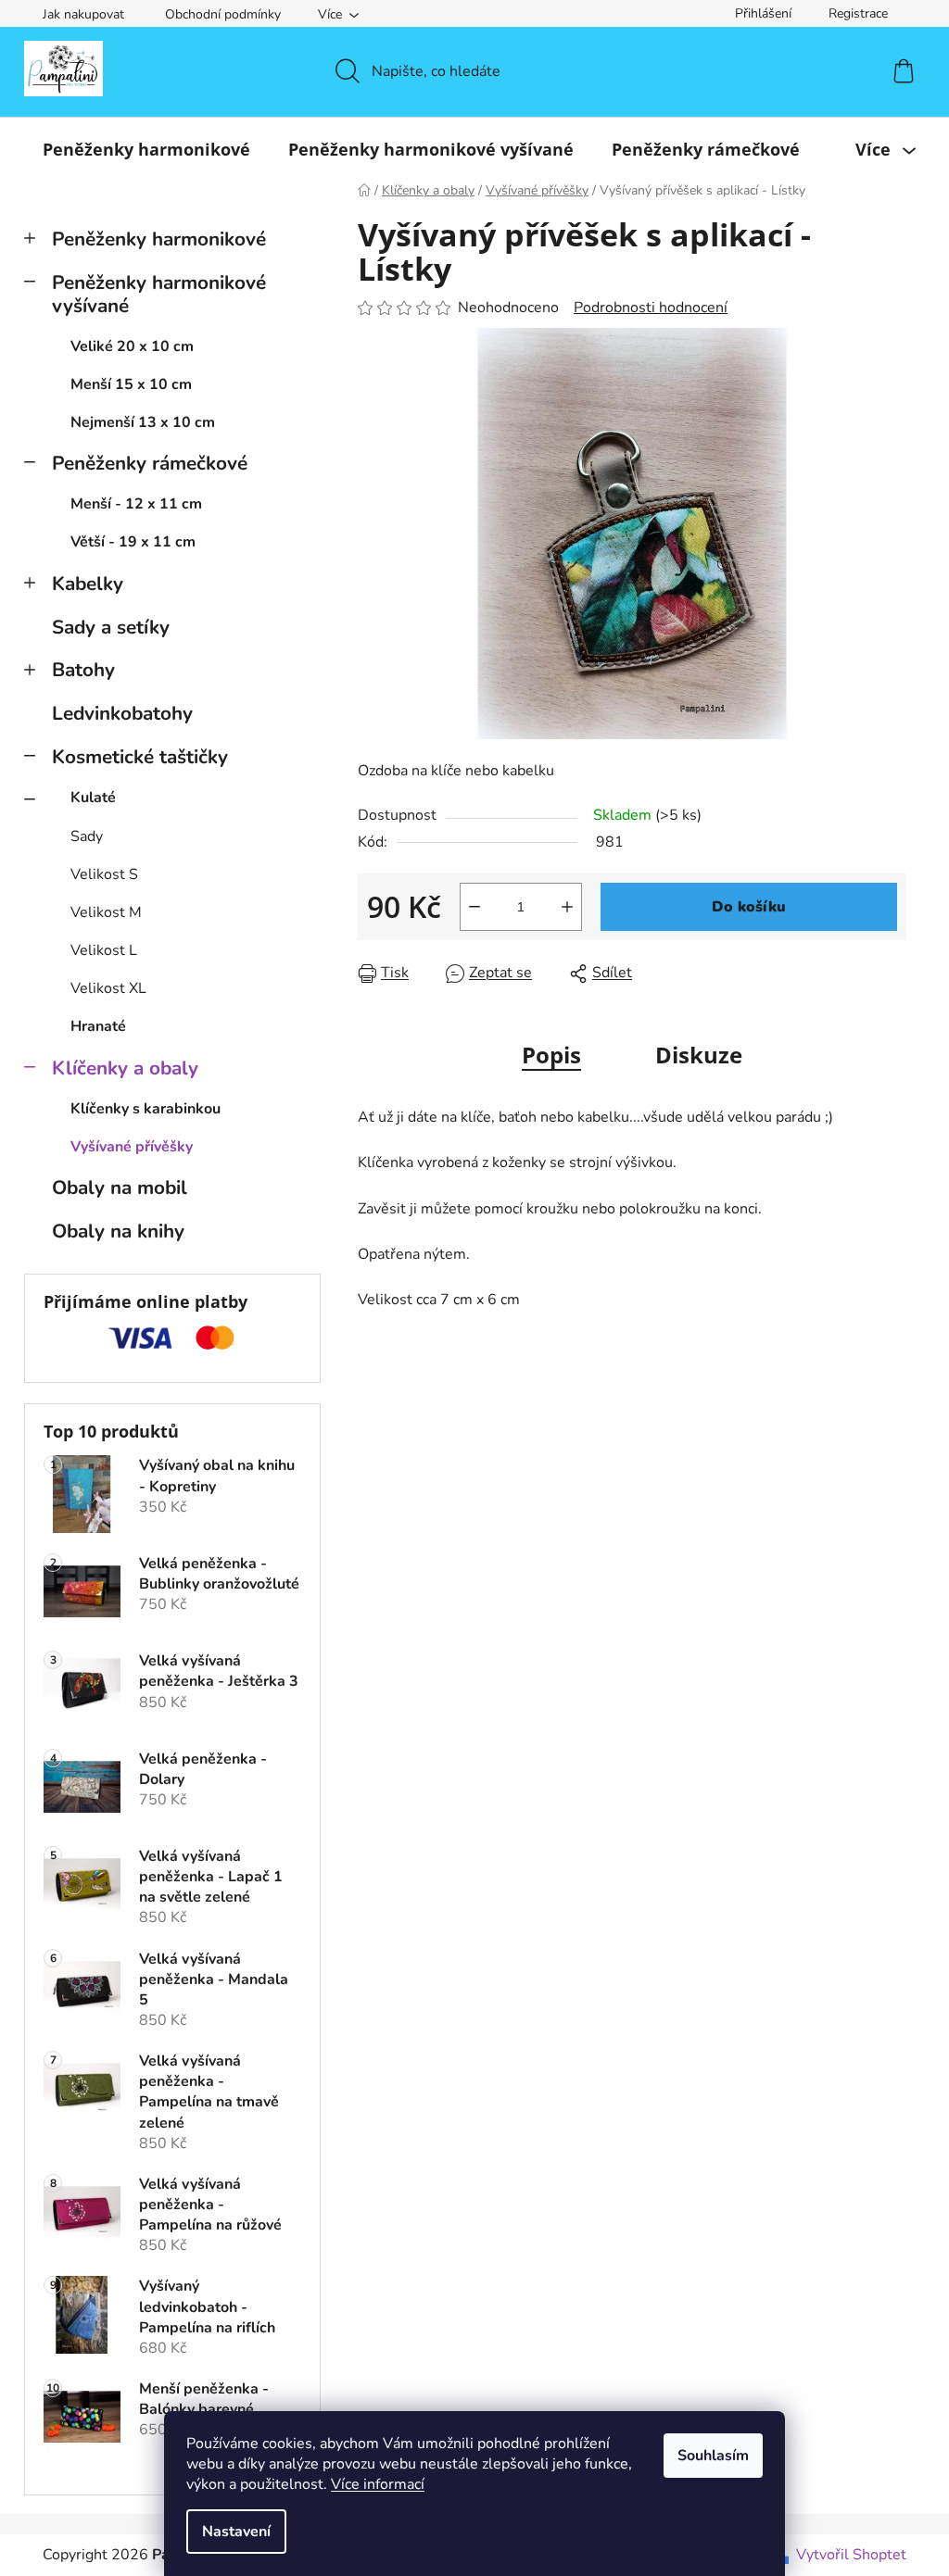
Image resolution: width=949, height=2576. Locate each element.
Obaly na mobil (120, 1187)
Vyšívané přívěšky (132, 1147)
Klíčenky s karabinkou (146, 1109)
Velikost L (104, 950)
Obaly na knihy (118, 1231)
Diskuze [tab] (699, 1055)
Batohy (83, 670)
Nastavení (236, 2532)
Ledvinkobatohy (122, 713)
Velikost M (106, 912)
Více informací (378, 2484)
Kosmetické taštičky (140, 757)
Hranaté (98, 1026)
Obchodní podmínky (223, 14)
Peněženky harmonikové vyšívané (159, 294)
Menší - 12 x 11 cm (136, 504)
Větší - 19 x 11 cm (133, 542)
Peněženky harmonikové (159, 239)
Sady (87, 836)
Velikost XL (108, 988)
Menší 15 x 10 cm (131, 384)
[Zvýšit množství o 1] (567, 907)
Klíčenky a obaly (125, 1068)
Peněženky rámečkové (150, 463)
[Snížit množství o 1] (474, 907)
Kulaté (93, 798)
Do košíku (749, 907)
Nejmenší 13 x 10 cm (143, 422)
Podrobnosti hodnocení (651, 308)
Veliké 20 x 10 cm (132, 346)
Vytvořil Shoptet (851, 2555)
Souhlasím (713, 2456)
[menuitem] (146, 149)
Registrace (858, 13)
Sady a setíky (111, 627)
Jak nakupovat (83, 14)
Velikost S (104, 874)
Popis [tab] (551, 1055)
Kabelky (88, 584)
